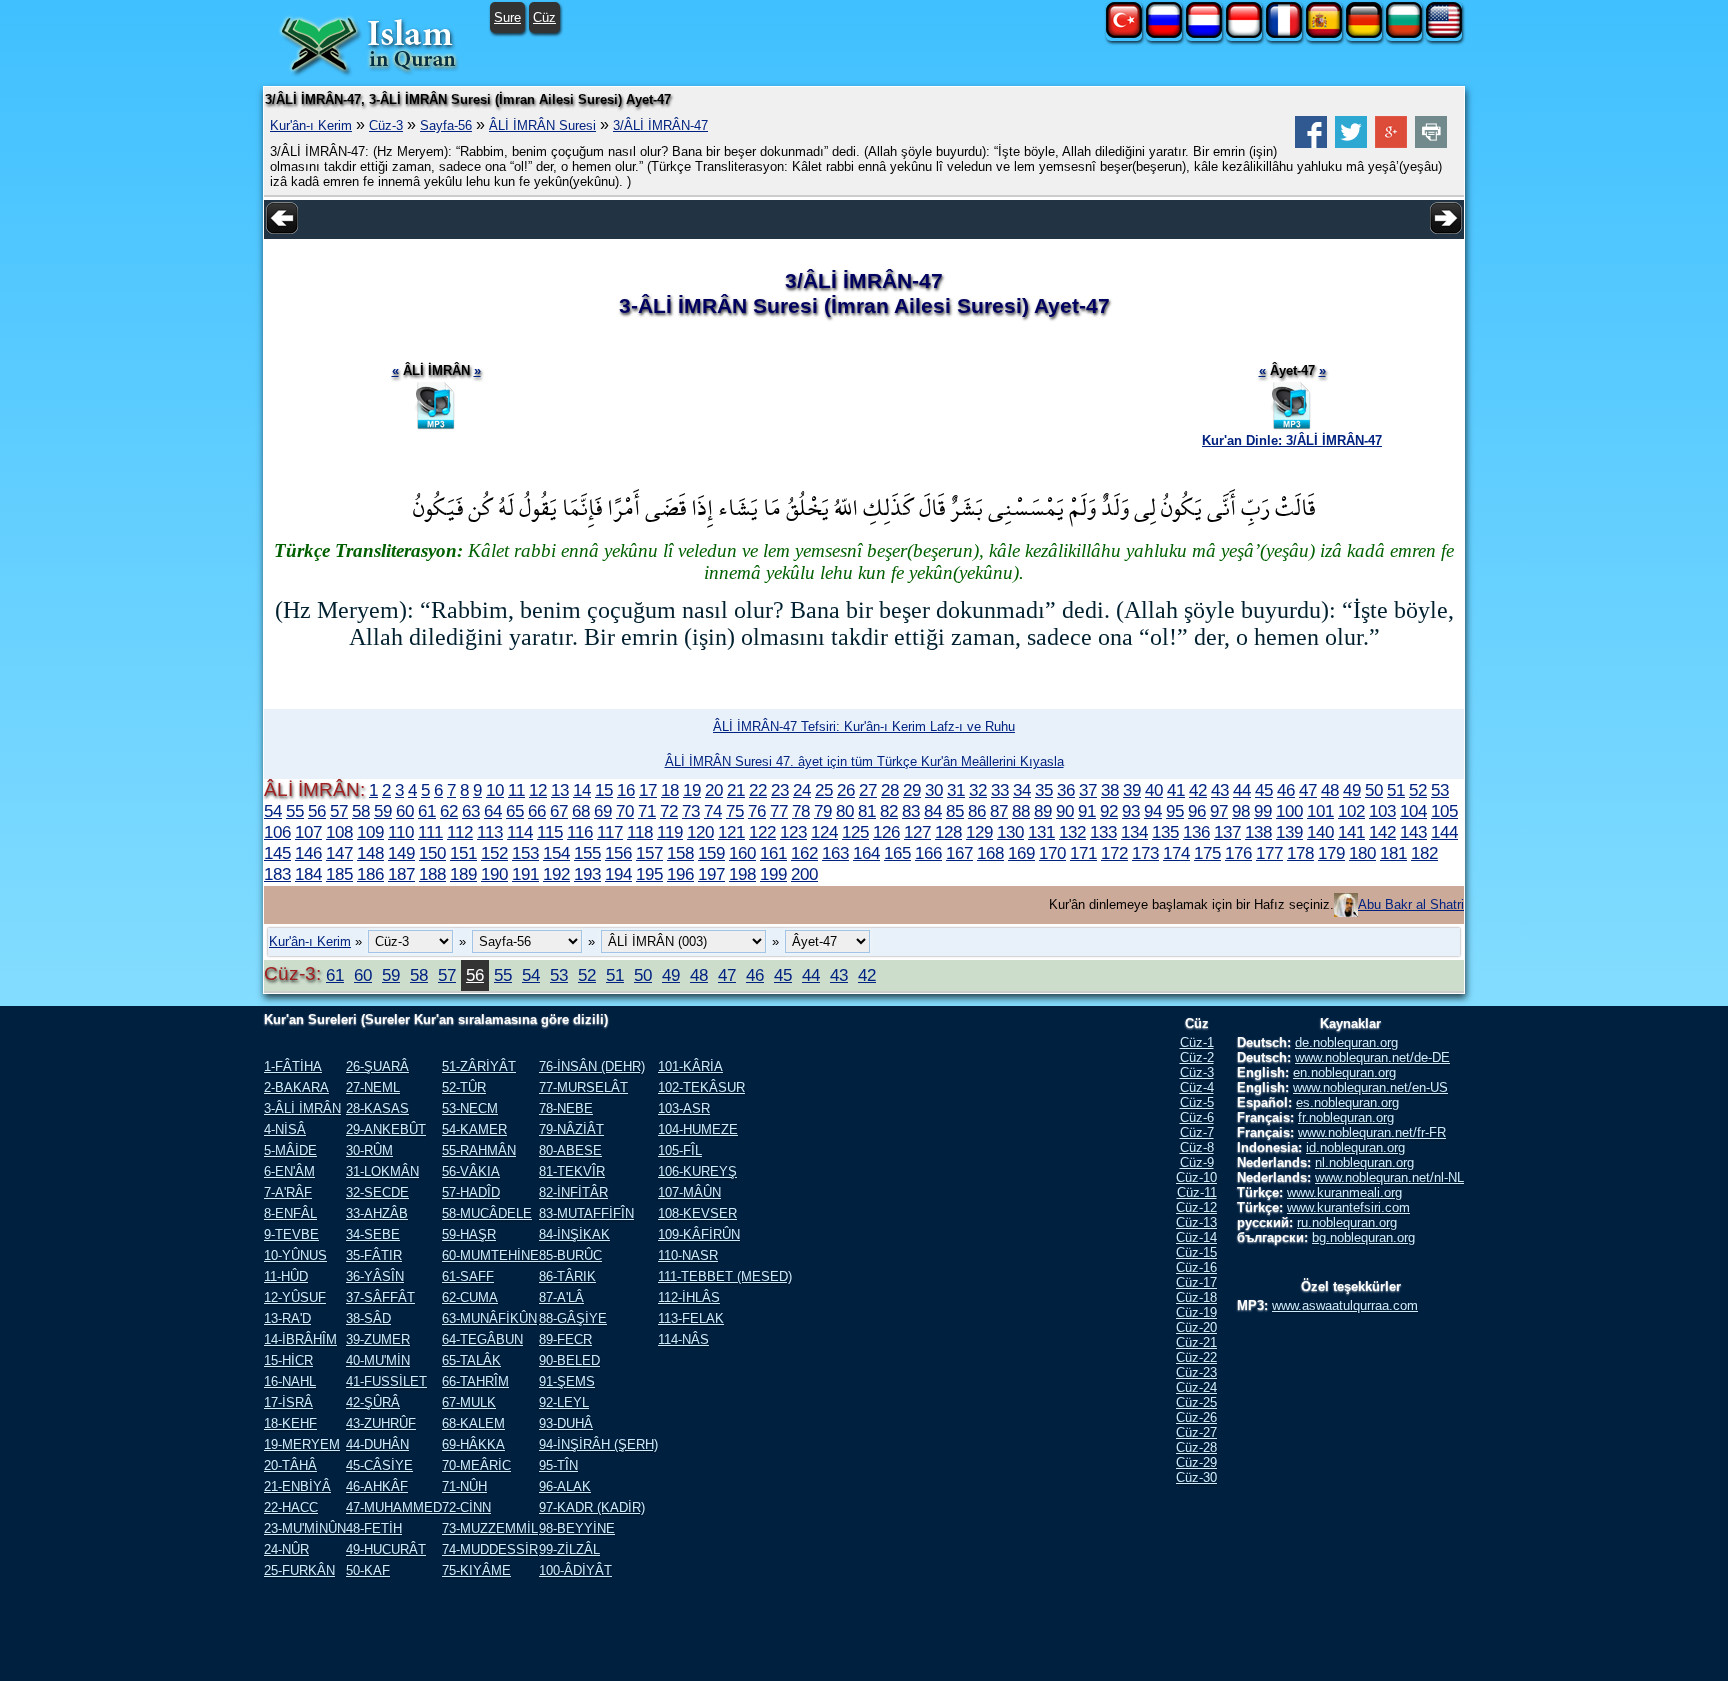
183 (277, 874)
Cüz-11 (1197, 1192)
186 (370, 874)
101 (1320, 811)
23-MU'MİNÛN (305, 1528)
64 (493, 811)
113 (490, 832)
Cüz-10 (1196, 1177)
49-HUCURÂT (386, 1549)
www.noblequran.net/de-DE (1372, 1057)
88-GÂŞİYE (573, 1318)
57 (339, 811)
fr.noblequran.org (1346, 1117)
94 (1153, 811)
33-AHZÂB (377, 1213)
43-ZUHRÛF (381, 1423)
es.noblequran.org (1347, 1102)
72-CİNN (466, 1507)
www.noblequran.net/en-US (1370, 1087)
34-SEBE (373, 1234)
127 (917, 832)
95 (1175, 811)
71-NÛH (464, 1486)
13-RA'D (287, 1318)
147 (339, 853)
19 (692, 790)
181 (1393, 853)
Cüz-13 (1196, 1222)
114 (520, 832)
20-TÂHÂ (290, 1465)
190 (494, 874)
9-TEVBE (291, 1234)
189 (463, 874)
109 (370, 832)
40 (1154, 790)
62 (449, 811)
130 (1010, 832)
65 (515, 811)
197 (711, 874)
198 (742, 874)
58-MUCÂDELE (487, 1213)
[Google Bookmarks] (1391, 143)
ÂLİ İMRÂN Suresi (542, 125)
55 (295, 811)
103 (1382, 811)
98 (1241, 811)
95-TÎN (558, 1465)
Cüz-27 (1196, 1432)
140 (1320, 832)
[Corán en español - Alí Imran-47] (1324, 33)
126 (886, 832)
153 (525, 853)
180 (1362, 853)
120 (700, 832)
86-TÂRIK (567, 1276)
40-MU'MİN (378, 1360)
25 (824, 790)
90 (1065, 811)
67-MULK (469, 1402)
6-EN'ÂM (289, 1171)
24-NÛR (286, 1549)
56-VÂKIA (471, 1171)
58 (361, 811)
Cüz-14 (1196, 1237)
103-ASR (684, 1108)
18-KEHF (290, 1423)
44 (1242, 790)
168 (990, 853)
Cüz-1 (1197, 1042)
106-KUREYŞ (697, 1171)
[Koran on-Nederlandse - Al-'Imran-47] (1204, 33)
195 (649, 874)
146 (308, 853)
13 (560, 790)
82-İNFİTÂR (573, 1192)
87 (999, 811)
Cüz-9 (1197, 1162)
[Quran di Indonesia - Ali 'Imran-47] (1244, 33)
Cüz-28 (1196, 1447)
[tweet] (1351, 143)
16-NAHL (290, 1381)
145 (277, 853)
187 (401, 874)
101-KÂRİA (690, 1066)
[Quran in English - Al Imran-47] (1444, 33)
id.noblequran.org (1355, 1147)
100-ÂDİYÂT (575, 1570)
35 (1044, 790)
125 (855, 832)
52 (1418, 790)
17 (648, 790)
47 (1308, 790)
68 (581, 811)
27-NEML (373, 1087)
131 (1041, 832)
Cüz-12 (1196, 1207)
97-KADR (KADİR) (592, 1507)
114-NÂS (683, 1339)
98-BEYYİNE (577, 1528)
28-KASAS (377, 1108)
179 (1331, 853)
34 (1022, 790)
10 (495, 790)
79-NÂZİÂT (571, 1129)
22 (758, 790)
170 (1052, 853)
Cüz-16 (1196, 1267)
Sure (507, 17)
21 (736, 790)
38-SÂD (368, 1318)
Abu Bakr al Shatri (1411, 904)
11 (516, 790)
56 (317, 811)
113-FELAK (691, 1318)
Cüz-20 (1196, 1327)
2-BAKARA (296, 1087)
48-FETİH (374, 1528)
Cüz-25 (1196, 1402)
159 (711, 853)
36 (1066, 790)
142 (1382, 832)
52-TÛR (464, 1087)
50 (1374, 790)
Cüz (544, 17)
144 (1444, 832)
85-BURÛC (570, 1255)
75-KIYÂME (476, 1570)
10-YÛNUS (295, 1255)
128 (948, 832)
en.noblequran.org (1344, 1072)
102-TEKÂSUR (701, 1087)
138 (1258, 832)
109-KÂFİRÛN (699, 1234)
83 (911, 811)
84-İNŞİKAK (574, 1234)
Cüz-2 (1197, 1057)
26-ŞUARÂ (377, 1066)
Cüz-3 (386, 125)
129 (979, 832)
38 (1110, 790)
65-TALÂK (471, 1360)
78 (801, 811)
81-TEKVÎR (572, 1171)
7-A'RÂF (288, 1192)
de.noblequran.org (1346, 1042)
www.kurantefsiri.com (1348, 1207)
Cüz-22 (1196, 1357)
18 (670, 790)
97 (1219, 811)
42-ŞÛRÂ (373, 1402)
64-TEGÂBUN (482, 1339)
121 (731, 832)
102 (1351, 811)
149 (401, 853)
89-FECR (565, 1339)
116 (580, 832)
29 (912, 790)
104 (1413, 811)
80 (845, 811)
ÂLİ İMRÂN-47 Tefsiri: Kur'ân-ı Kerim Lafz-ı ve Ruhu (864, 726)
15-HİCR (288, 1360)
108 (339, 832)
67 (559, 811)
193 (587, 874)
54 (273, 811)
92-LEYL (564, 1402)
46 (1286, 790)
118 (640, 832)
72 (669, 811)
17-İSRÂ (288, 1402)
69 (603, 811)
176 (1238, 853)
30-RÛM (369, 1150)
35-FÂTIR (374, 1255)
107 (308, 832)
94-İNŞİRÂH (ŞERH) (598, 1444)
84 (933, 811)
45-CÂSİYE (379, 1465)
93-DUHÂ (566, 1423)
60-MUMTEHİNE (490, 1255)
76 (757, 811)
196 (680, 874)
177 (1269, 853)
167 (959, 853)
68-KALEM (473, 1423)
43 (1220, 790)
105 (1444, 811)
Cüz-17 (1196, 1282)
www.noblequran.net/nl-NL (1389, 1177)
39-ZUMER (378, 1339)
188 (432, 874)
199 (773, 874)
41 (1176, 790)
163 (835, 853)
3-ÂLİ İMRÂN (302, 1108)
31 (956, 790)
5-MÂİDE (290, 1150)
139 (1289, 832)
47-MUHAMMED (394, 1507)
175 (1207, 853)
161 (773, 853)
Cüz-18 (1196, 1297)
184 (308, 874)
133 (1103, 832)
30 (934, 790)
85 (955, 811)
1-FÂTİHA (293, 1066)
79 (823, 811)
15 (604, 790)
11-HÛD (286, 1276)
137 (1227, 832)
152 (494, 853)
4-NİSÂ (285, 1129)
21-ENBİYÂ (297, 1486)
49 (1352, 790)
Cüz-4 (1197, 1087)
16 (626, 790)
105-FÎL (680, 1150)
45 (1264, 790)
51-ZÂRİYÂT (479, 1066)
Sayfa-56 (446, 125)
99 (1263, 811)
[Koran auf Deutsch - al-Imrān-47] (1364, 33)
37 (1088, 790)
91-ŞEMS (567, 1381)
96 (1197, 811)
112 (460, 832)
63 (471, 811)
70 (625, 811)
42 (1198, 790)
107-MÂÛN (689, 1192)
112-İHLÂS (689, 1297)
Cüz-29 (1196, 1462)
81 (867, 811)
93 (1131, 811)
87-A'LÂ (561, 1297)
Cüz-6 (1197, 1117)
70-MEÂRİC (476, 1465)
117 (610, 832)
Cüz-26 (1196, 1417)
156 (618, 853)
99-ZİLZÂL (569, 1549)
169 (1021, 853)
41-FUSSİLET (386, 1381)
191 (525, 874)
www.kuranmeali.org (1344, 1192)
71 (647, 811)
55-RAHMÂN (479, 1150)
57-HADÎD (471, 1192)
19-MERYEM (302, 1444)
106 (277, 832)
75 (735, 811)
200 (804, 874)
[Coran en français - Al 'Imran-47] (1284, 33)
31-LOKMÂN (382, 1171)
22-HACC (291, 1507)
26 (846, 790)
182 (1424, 853)
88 (1021, 811)
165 (897, 853)
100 (1289, 811)
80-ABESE (570, 1150)
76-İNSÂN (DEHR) (592, 1066)
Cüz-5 (1197, 1102)
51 (1396, 790)
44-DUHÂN (377, 1444)
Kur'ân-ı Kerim (311, 125)
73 (691, 811)
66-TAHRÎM (475, 1381)
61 (427, 811)
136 (1196, 832)
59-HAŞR (469, 1234)
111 (430, 832)
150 (432, 853)
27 (868, 790)
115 (550, 832)
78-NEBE (566, 1108)
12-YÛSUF (295, 1297)
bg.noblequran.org (1363, 1237)
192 (556, 874)
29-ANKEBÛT (386, 1129)
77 (779, 811)
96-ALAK (565, 1486)
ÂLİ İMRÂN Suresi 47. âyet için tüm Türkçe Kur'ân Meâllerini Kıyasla (864, 761)
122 (762, 832)
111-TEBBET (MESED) (725, 1276)
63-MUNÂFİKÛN (489, 1318)
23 (780, 790)
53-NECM (470, 1108)
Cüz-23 (1196, 1372)
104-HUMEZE (698, 1129)
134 (1134, 832)
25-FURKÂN (299, 1570)
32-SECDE (377, 1192)
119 (670, 832)
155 (587, 853)
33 (1000, 790)
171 (1083, 853)
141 (1351, 832)
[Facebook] (1311, 143)
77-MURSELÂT (583, 1087)
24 (802, 790)
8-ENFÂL (290, 1213)
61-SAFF (468, 1276)
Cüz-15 (1196, 1252)
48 (1330, 790)
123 (793, 832)
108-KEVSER (697, 1213)
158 (680, 853)
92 (1109, 811)
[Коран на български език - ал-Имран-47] (1404, 33)
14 (582, 790)
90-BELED (569, 1360)
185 (339, 874)
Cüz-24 (1196, 1387)
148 (370, 853)
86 (977, 811)
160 (742, 853)
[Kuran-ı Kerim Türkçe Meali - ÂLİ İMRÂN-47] (1124, 33)
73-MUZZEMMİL (490, 1528)
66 (537, 811)
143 (1413, 832)
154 (556, 853)
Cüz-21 (1196, 1342)
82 (889, 811)
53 (1440, 790)
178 (1300, 853)
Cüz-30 (1196, 1477)
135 (1165, 832)
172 (1114, 853)
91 (1087, 811)
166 (928, 853)
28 (890, 790)
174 (1176, 853)
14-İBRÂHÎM (300, 1339)
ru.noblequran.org (1347, 1222)
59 (383, 811)
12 (538, 790)
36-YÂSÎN (375, 1276)
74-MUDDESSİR (490, 1549)
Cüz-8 (1197, 1147)
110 (401, 832)
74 (713, 811)
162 (804, 853)
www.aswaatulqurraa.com (1345, 1305)
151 (463, 853)
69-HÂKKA (473, 1444)
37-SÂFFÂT (380, 1297)
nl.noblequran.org (1364, 1162)
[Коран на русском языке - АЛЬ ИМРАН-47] (1164, 33)
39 (1132, 790)
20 (714, 790)
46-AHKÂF (377, 1486)
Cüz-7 (1197, 1132)
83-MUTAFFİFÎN (586, 1213)
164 (866, 853)
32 (978, 790)
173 (1145, 853)
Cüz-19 (1196, 1312)
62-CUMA (470, 1297)
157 (649, 853)
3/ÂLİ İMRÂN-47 (660, 125)
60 (405, 811)
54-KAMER (474, 1129)
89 (1043, 811)
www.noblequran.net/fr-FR (1372, 1132)
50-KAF (368, 1570)
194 (618, 874)
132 (1072, 832)
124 (824, 832)
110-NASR (688, 1255)
